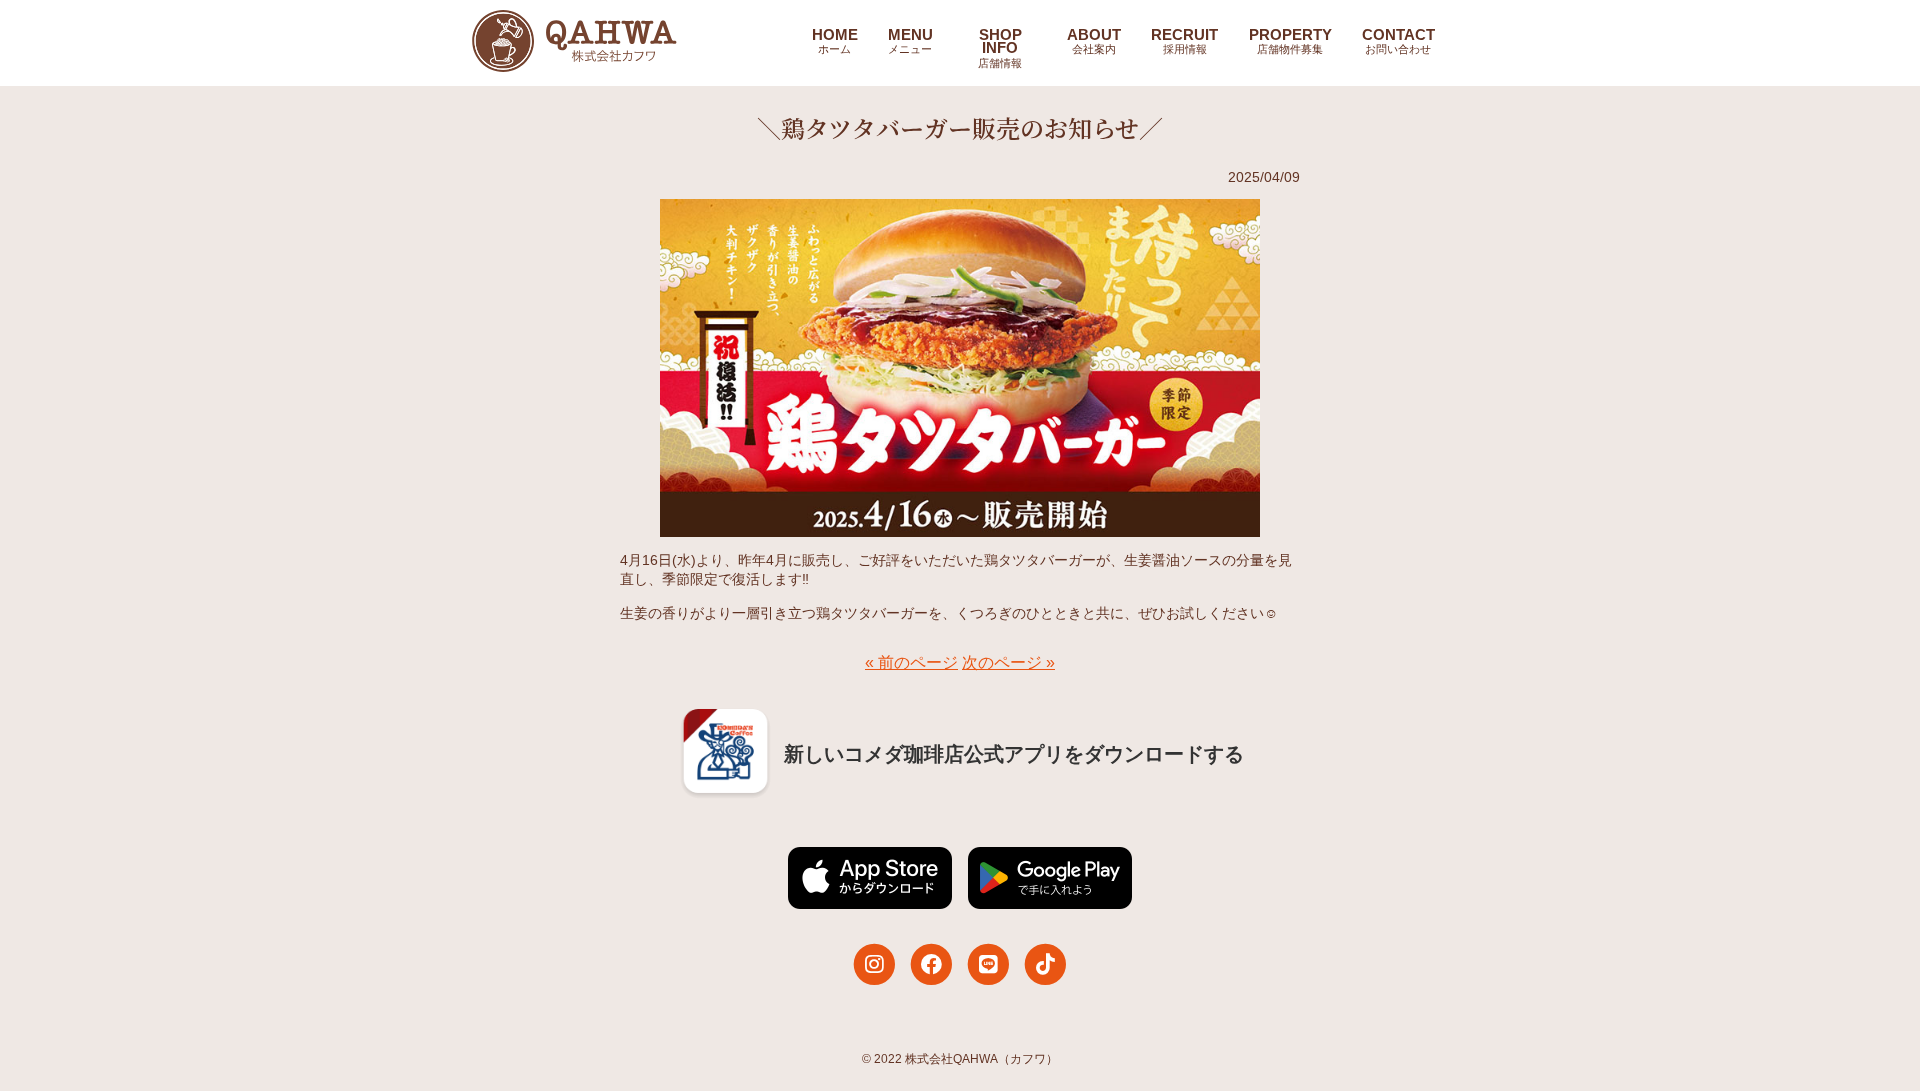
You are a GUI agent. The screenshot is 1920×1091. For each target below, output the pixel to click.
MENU (910, 41)
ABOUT (1094, 41)
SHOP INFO (1000, 47)
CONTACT (1398, 41)
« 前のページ (911, 662)
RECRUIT (1184, 41)
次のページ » (1008, 662)
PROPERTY (1290, 41)
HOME (835, 41)
